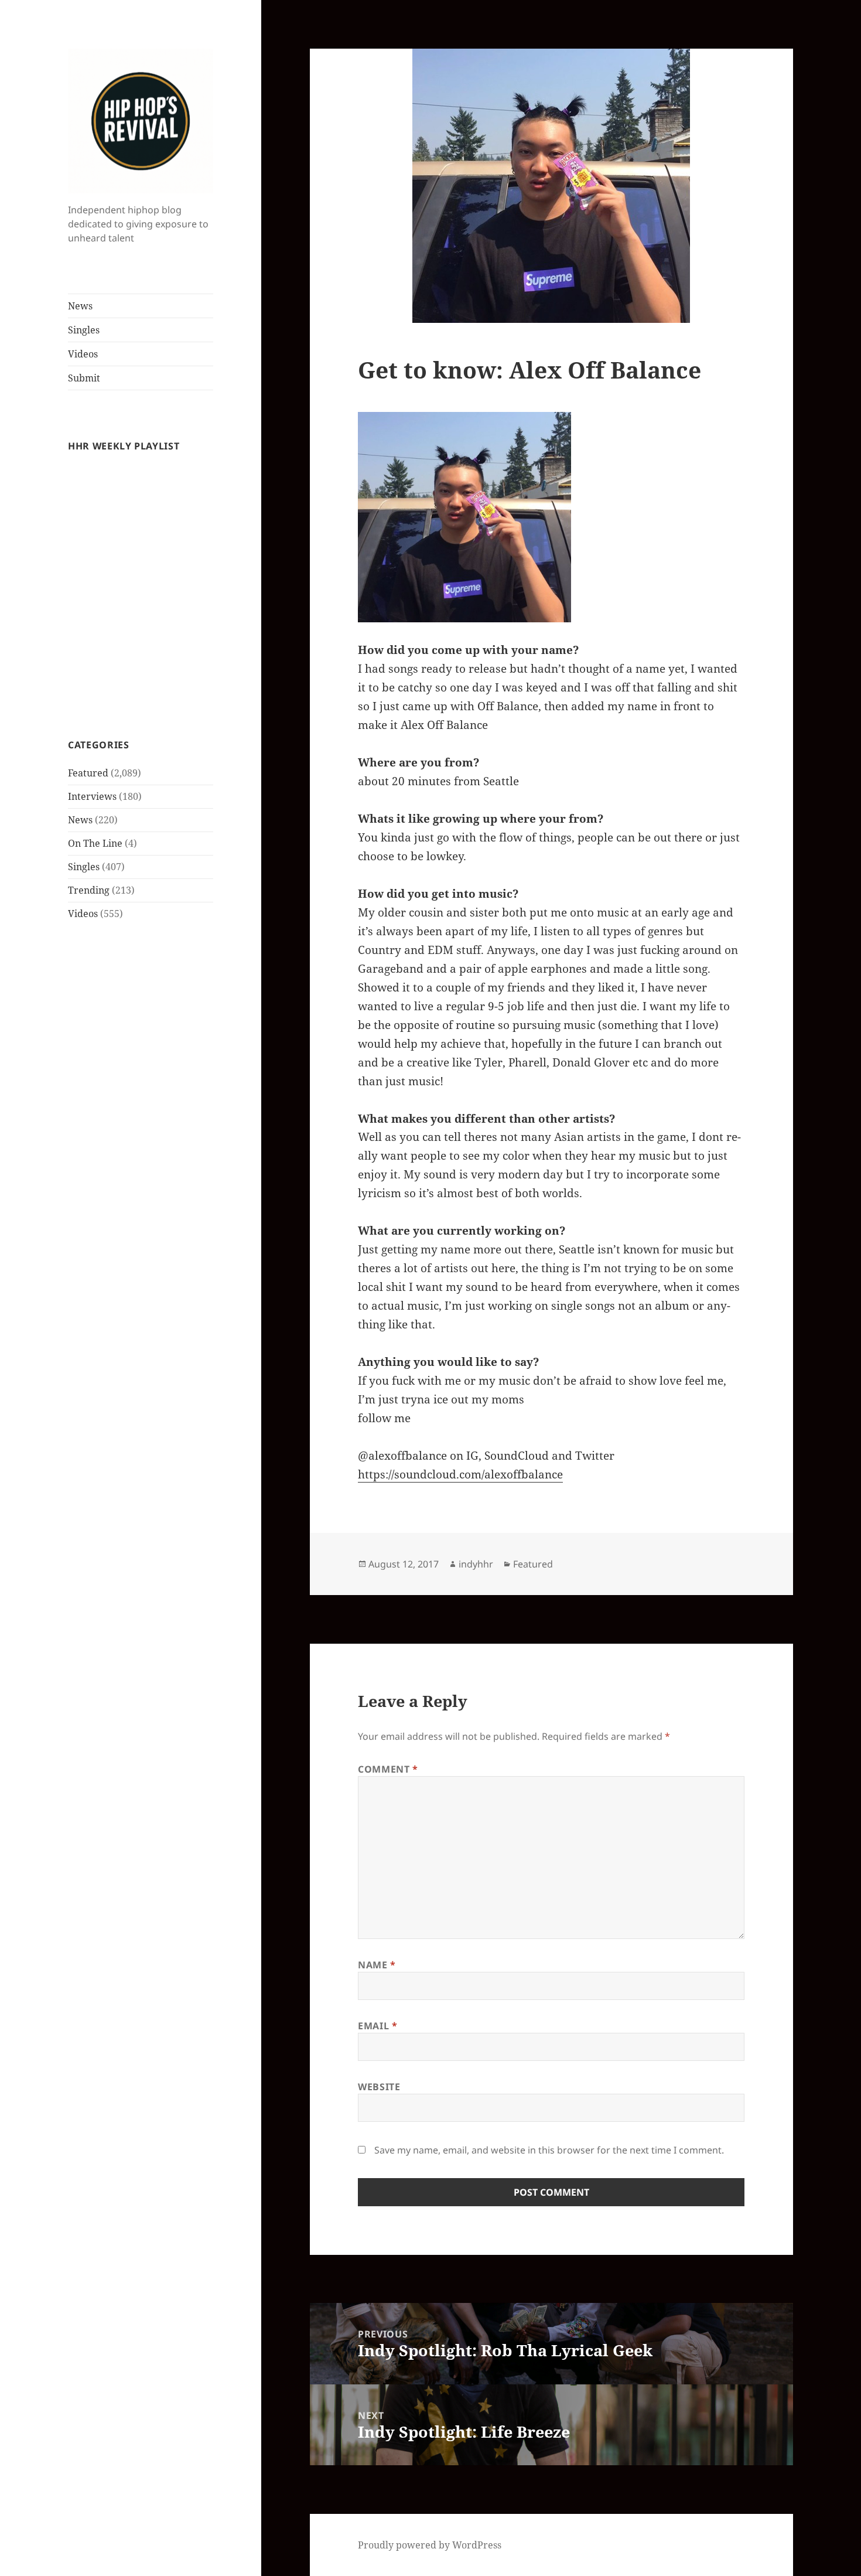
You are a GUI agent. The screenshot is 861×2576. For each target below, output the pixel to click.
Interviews (92, 796)
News (80, 306)
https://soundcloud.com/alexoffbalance (460, 1474)
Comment (388, 1769)
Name (377, 1965)
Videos (83, 354)
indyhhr (476, 1564)
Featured (88, 773)
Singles (84, 330)
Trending (89, 890)
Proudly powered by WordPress (430, 2545)
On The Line (95, 843)
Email (377, 2026)
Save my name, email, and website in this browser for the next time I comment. (549, 2150)
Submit (84, 378)
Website (379, 2087)
